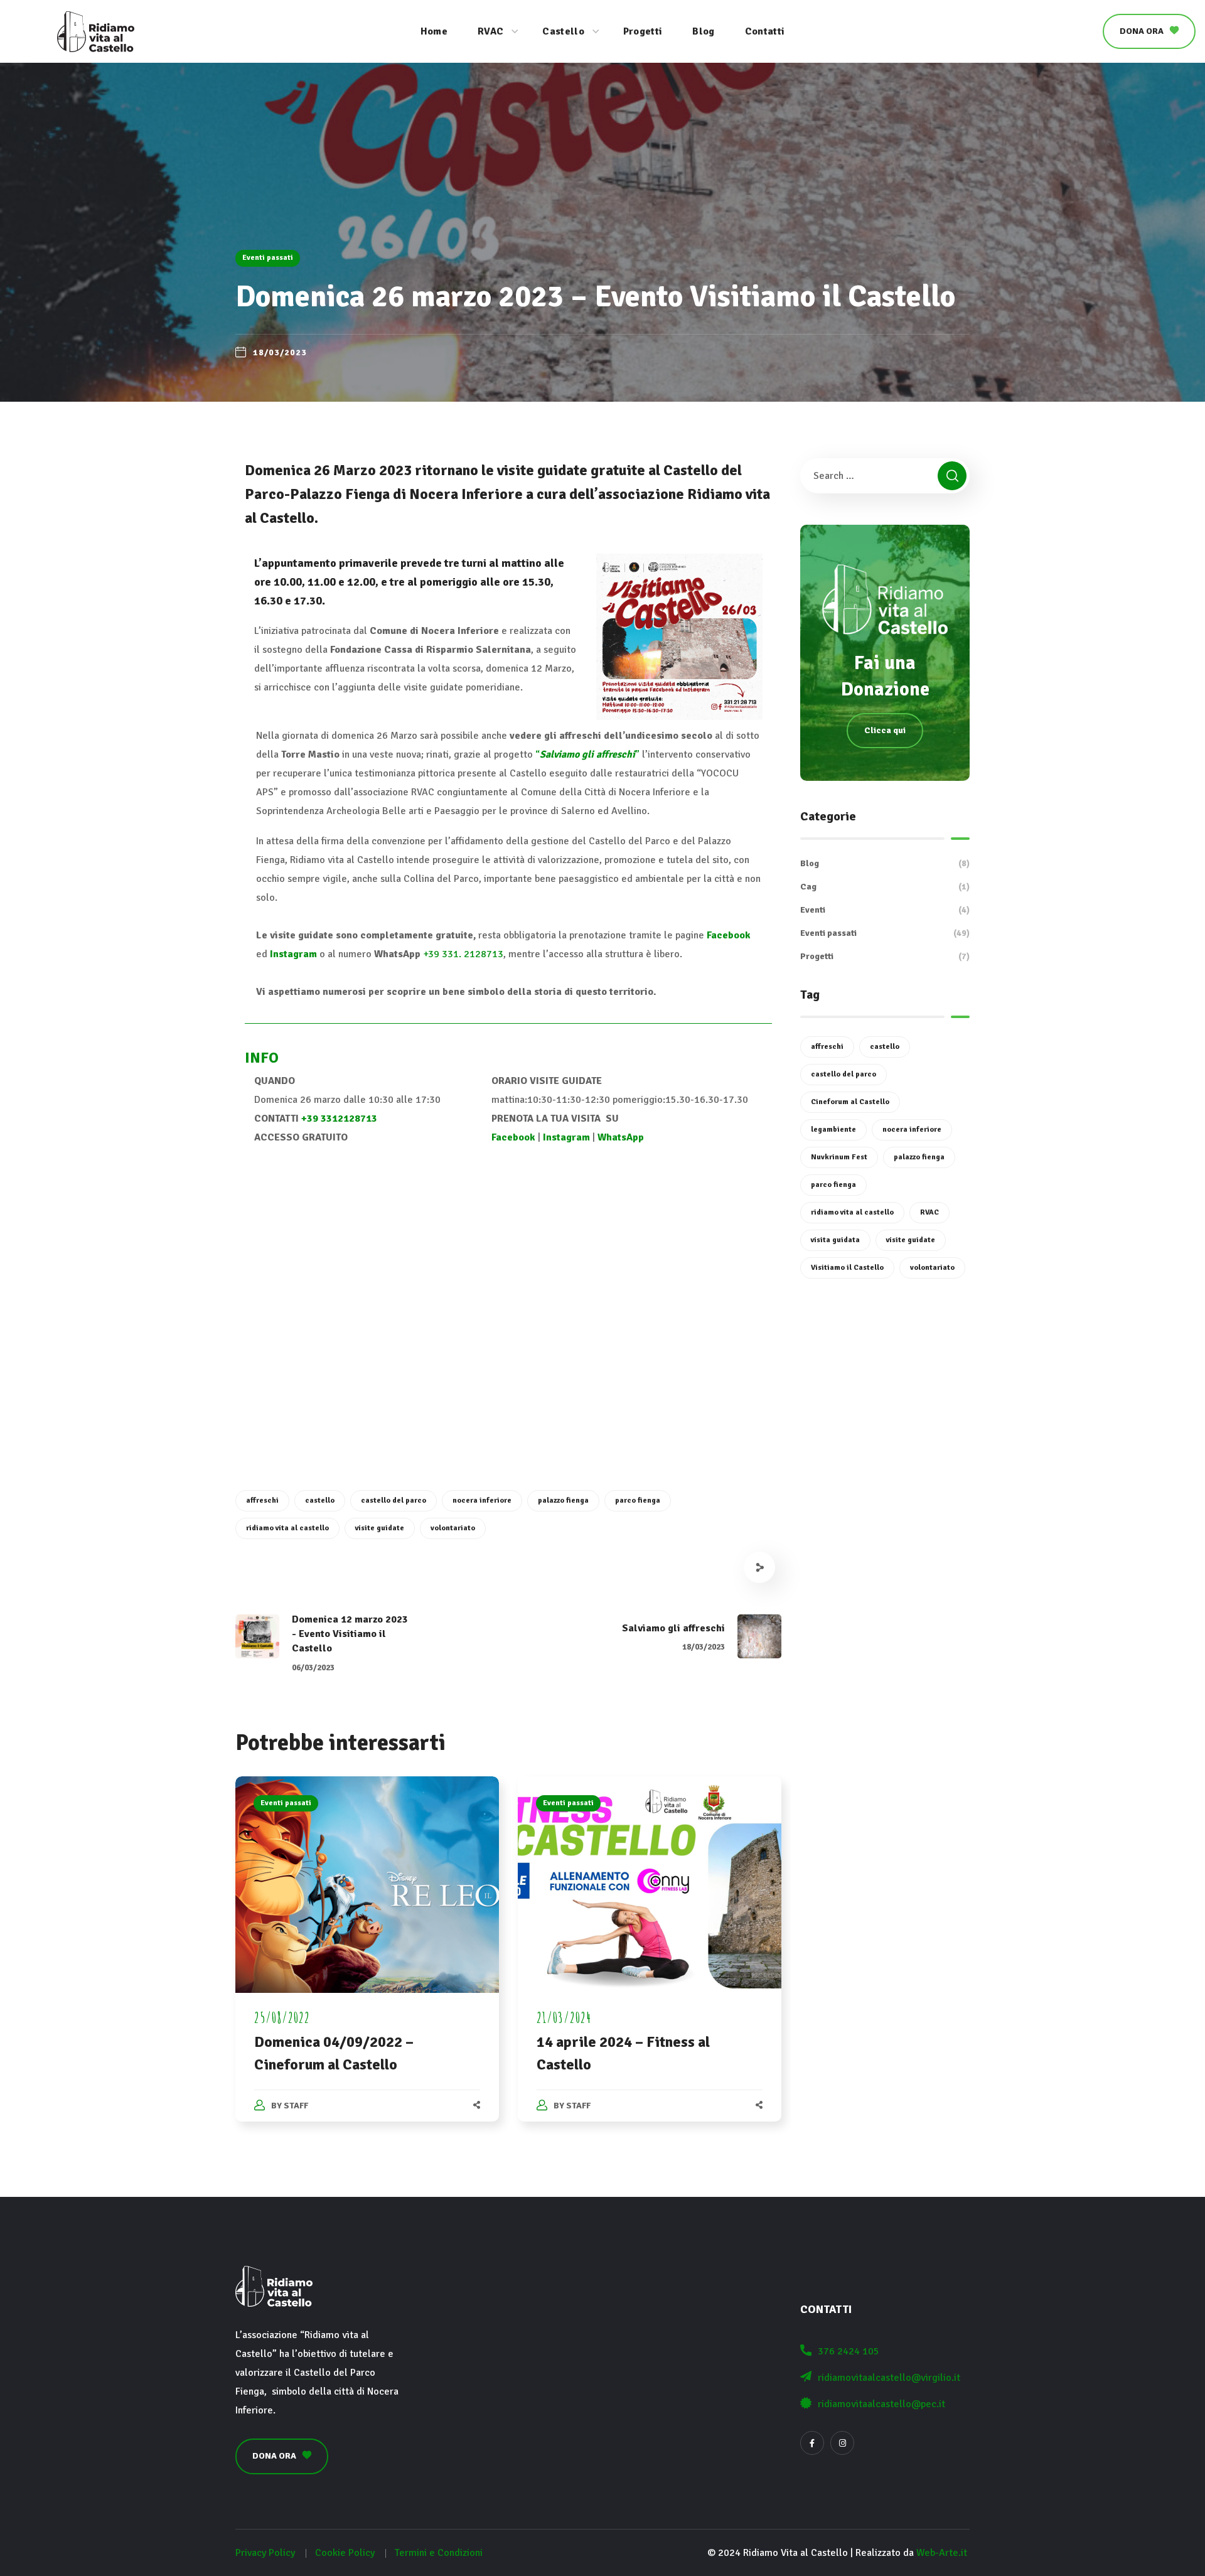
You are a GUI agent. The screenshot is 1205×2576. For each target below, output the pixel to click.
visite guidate (380, 1528)
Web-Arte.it (942, 2553)
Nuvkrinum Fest (839, 1157)
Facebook (729, 935)
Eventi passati (268, 258)
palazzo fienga (563, 1500)
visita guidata (835, 1240)
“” (587, 754)
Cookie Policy (345, 2553)
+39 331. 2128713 (463, 954)
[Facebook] (812, 2443)
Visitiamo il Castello (847, 1268)
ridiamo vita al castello (287, 1528)
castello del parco (394, 1500)
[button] (1149, 31)
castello (320, 1500)
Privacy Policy (265, 2553)
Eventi (885, 910)
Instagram (293, 954)
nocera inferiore (482, 1500)
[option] (367, 1962)
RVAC (929, 1212)
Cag (885, 887)
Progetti (885, 956)
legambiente (833, 1130)
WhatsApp (621, 1137)
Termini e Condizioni (439, 2553)
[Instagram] (842, 2443)
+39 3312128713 (339, 1119)
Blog (885, 863)
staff (296, 2106)
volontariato (453, 1528)
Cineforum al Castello (850, 1102)
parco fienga (638, 1500)
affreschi (262, 1500)
